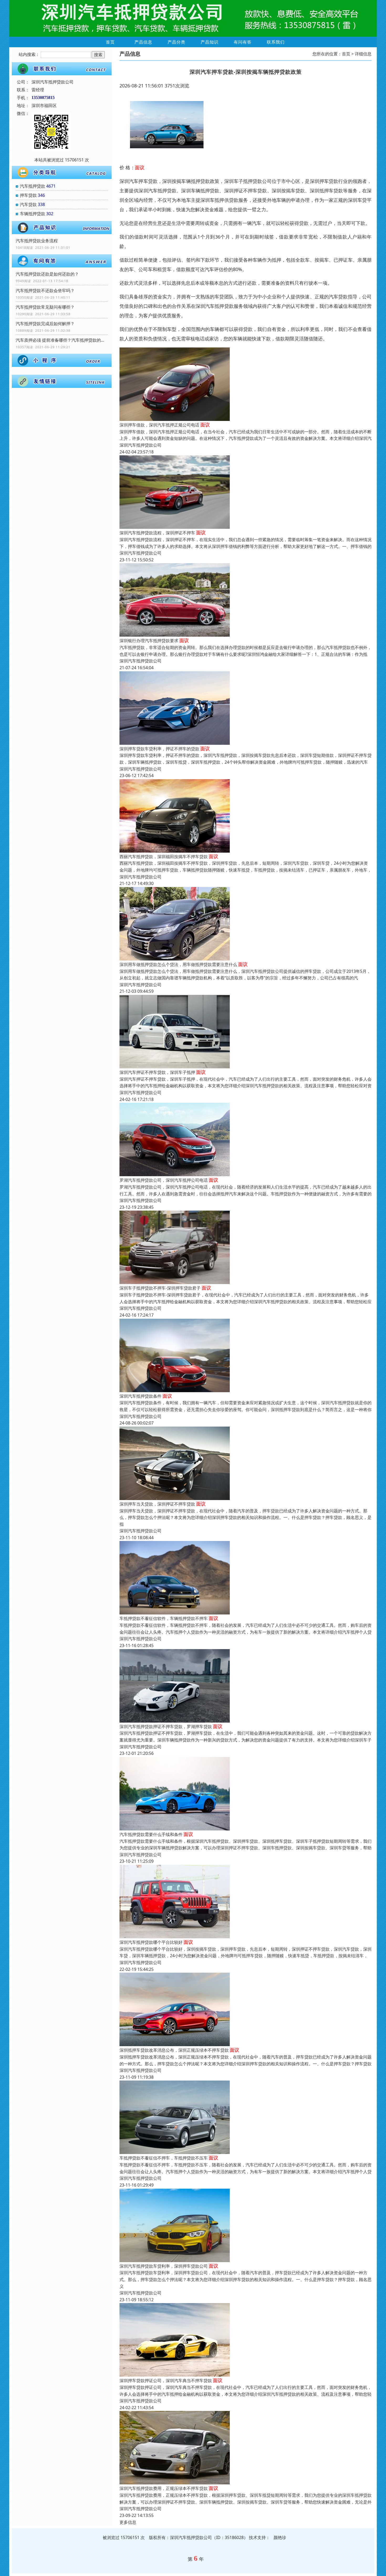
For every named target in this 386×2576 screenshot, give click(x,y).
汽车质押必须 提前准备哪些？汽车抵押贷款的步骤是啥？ (62, 340)
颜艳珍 (280, 2537)
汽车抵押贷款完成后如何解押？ (45, 324)
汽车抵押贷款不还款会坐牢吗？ (45, 291)
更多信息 (128, 2522)
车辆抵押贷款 (33, 214)
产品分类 (176, 42)
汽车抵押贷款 (33, 186)
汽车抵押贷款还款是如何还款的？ (47, 274)
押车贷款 (28, 195)
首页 (110, 42)
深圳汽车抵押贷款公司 (140, 445)
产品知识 (210, 42)
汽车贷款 (28, 204)
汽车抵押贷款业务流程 (37, 241)
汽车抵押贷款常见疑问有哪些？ (45, 307)
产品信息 (143, 42)
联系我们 (276, 42)
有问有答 (243, 42)
